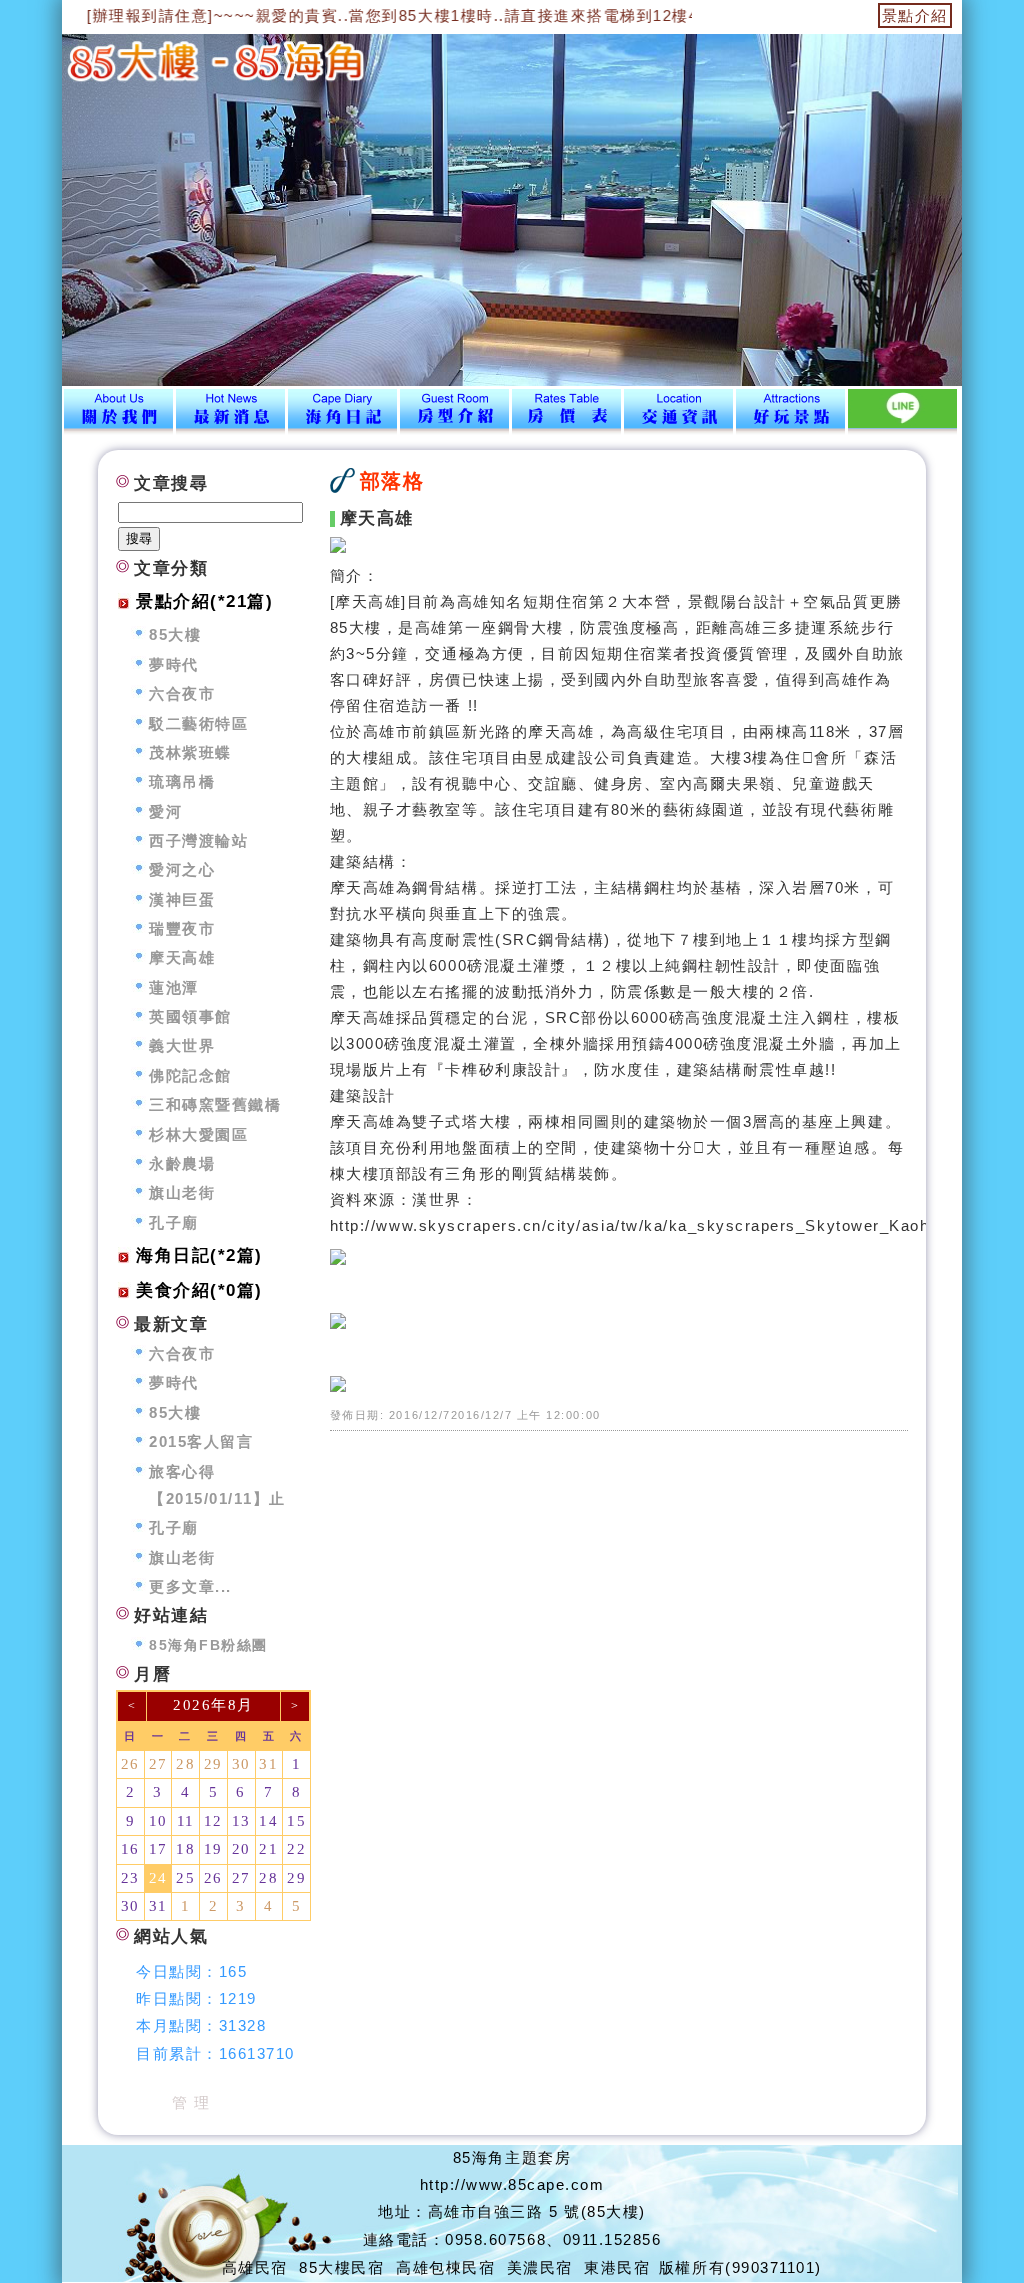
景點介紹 (915, 15)
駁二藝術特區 (198, 723)
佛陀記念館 (190, 1075)
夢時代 (174, 664)
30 (241, 1764)
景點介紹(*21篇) (204, 601)
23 (130, 1878)
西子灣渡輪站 (198, 840)
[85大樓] (118, 413)
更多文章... (190, 1586)
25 (185, 1878)
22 (296, 1849)
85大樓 (175, 634)
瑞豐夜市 (182, 928)
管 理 (191, 2102)
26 (130, 1764)
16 (130, 1849)
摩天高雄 (182, 957)
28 (185, 1764)
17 (158, 1849)
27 (158, 1764)
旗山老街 (182, 1192)
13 (241, 1821)
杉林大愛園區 (198, 1134)
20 (241, 1849)
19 (213, 1849)
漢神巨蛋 (182, 899)
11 (186, 1821)
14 (268, 1821)
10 (158, 1821)
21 (268, 1849)
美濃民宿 (540, 2267)
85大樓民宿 (341, 2267)
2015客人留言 (201, 1441)
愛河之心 (182, 869)
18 (185, 1849)
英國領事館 (190, 1016)
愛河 (165, 811)
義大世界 (182, 1045)
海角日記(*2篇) (199, 1255)
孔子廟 (174, 1222)
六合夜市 (182, 693)
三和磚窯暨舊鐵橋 (215, 1104)
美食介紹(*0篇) (199, 1290)
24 (158, 1878)
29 (213, 1764)
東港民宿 (617, 2267)
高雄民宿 (255, 2267)
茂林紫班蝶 (190, 752)
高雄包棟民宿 (445, 2267)
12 (213, 1821)
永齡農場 (182, 1163)
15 (296, 1821)
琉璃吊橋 (182, 781)
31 (268, 1764)
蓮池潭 (174, 987)
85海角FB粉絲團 (208, 1645)
